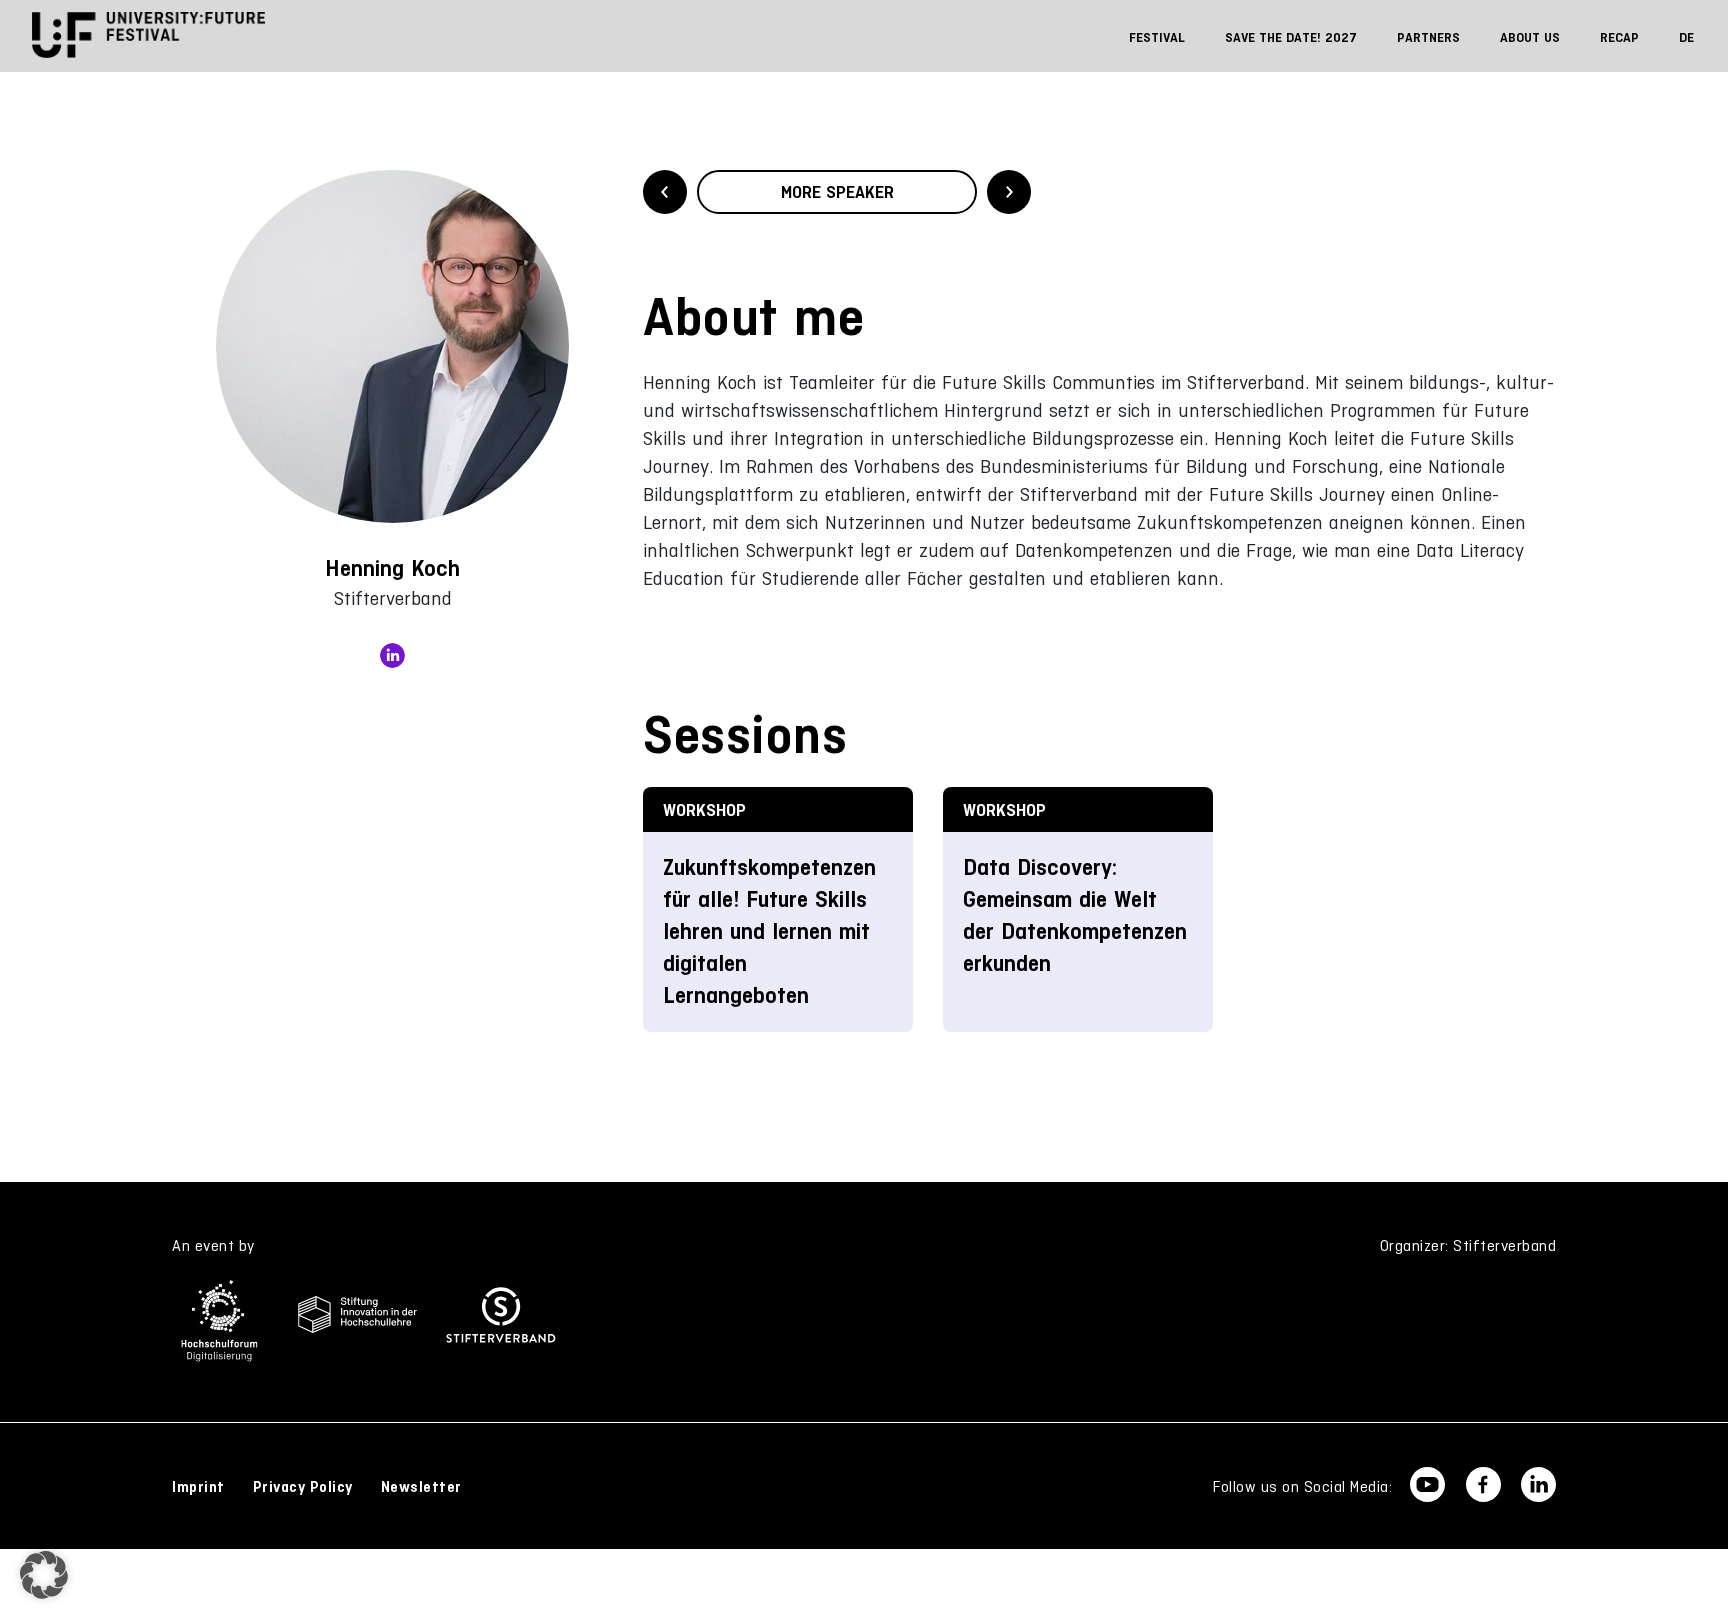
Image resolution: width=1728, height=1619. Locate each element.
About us (1530, 37)
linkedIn (392, 655)
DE (1686, 37)
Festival (1157, 37)
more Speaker (837, 192)
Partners (1428, 37)
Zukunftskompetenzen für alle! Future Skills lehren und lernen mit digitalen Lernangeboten (769, 931)
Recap (1619, 37)
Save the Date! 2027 (1291, 37)
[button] (44, 1575)
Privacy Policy (303, 1487)
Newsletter (421, 1487)
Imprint (198, 1487)
